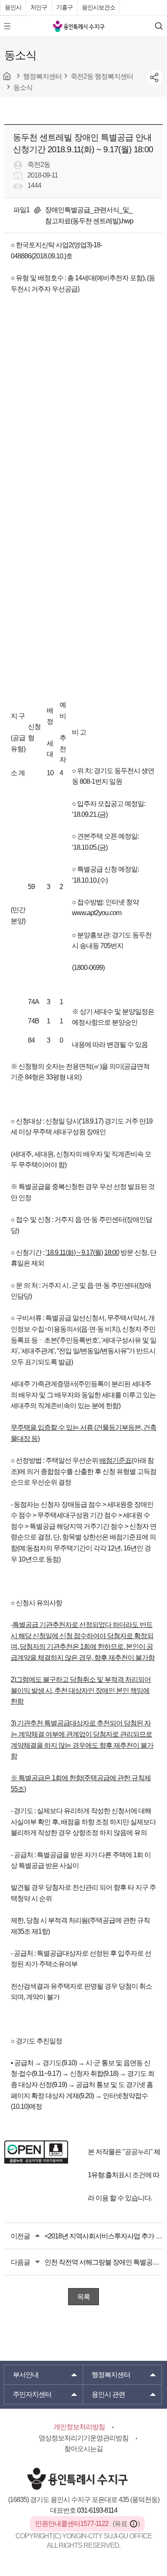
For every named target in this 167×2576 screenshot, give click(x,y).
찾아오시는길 (83, 2449)
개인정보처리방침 (79, 2427)
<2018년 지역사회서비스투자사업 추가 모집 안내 (104, 2236)
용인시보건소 (98, 7)
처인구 (39, 7)
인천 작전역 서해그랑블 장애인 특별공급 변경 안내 (104, 2262)
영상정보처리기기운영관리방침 (83, 2438)
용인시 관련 (108, 2394)
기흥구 (64, 7)
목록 (83, 2297)
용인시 (13, 7)
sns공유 (155, 77)
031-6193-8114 (97, 2510)
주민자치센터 (32, 2394)
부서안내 (26, 2375)
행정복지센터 (111, 2375)
